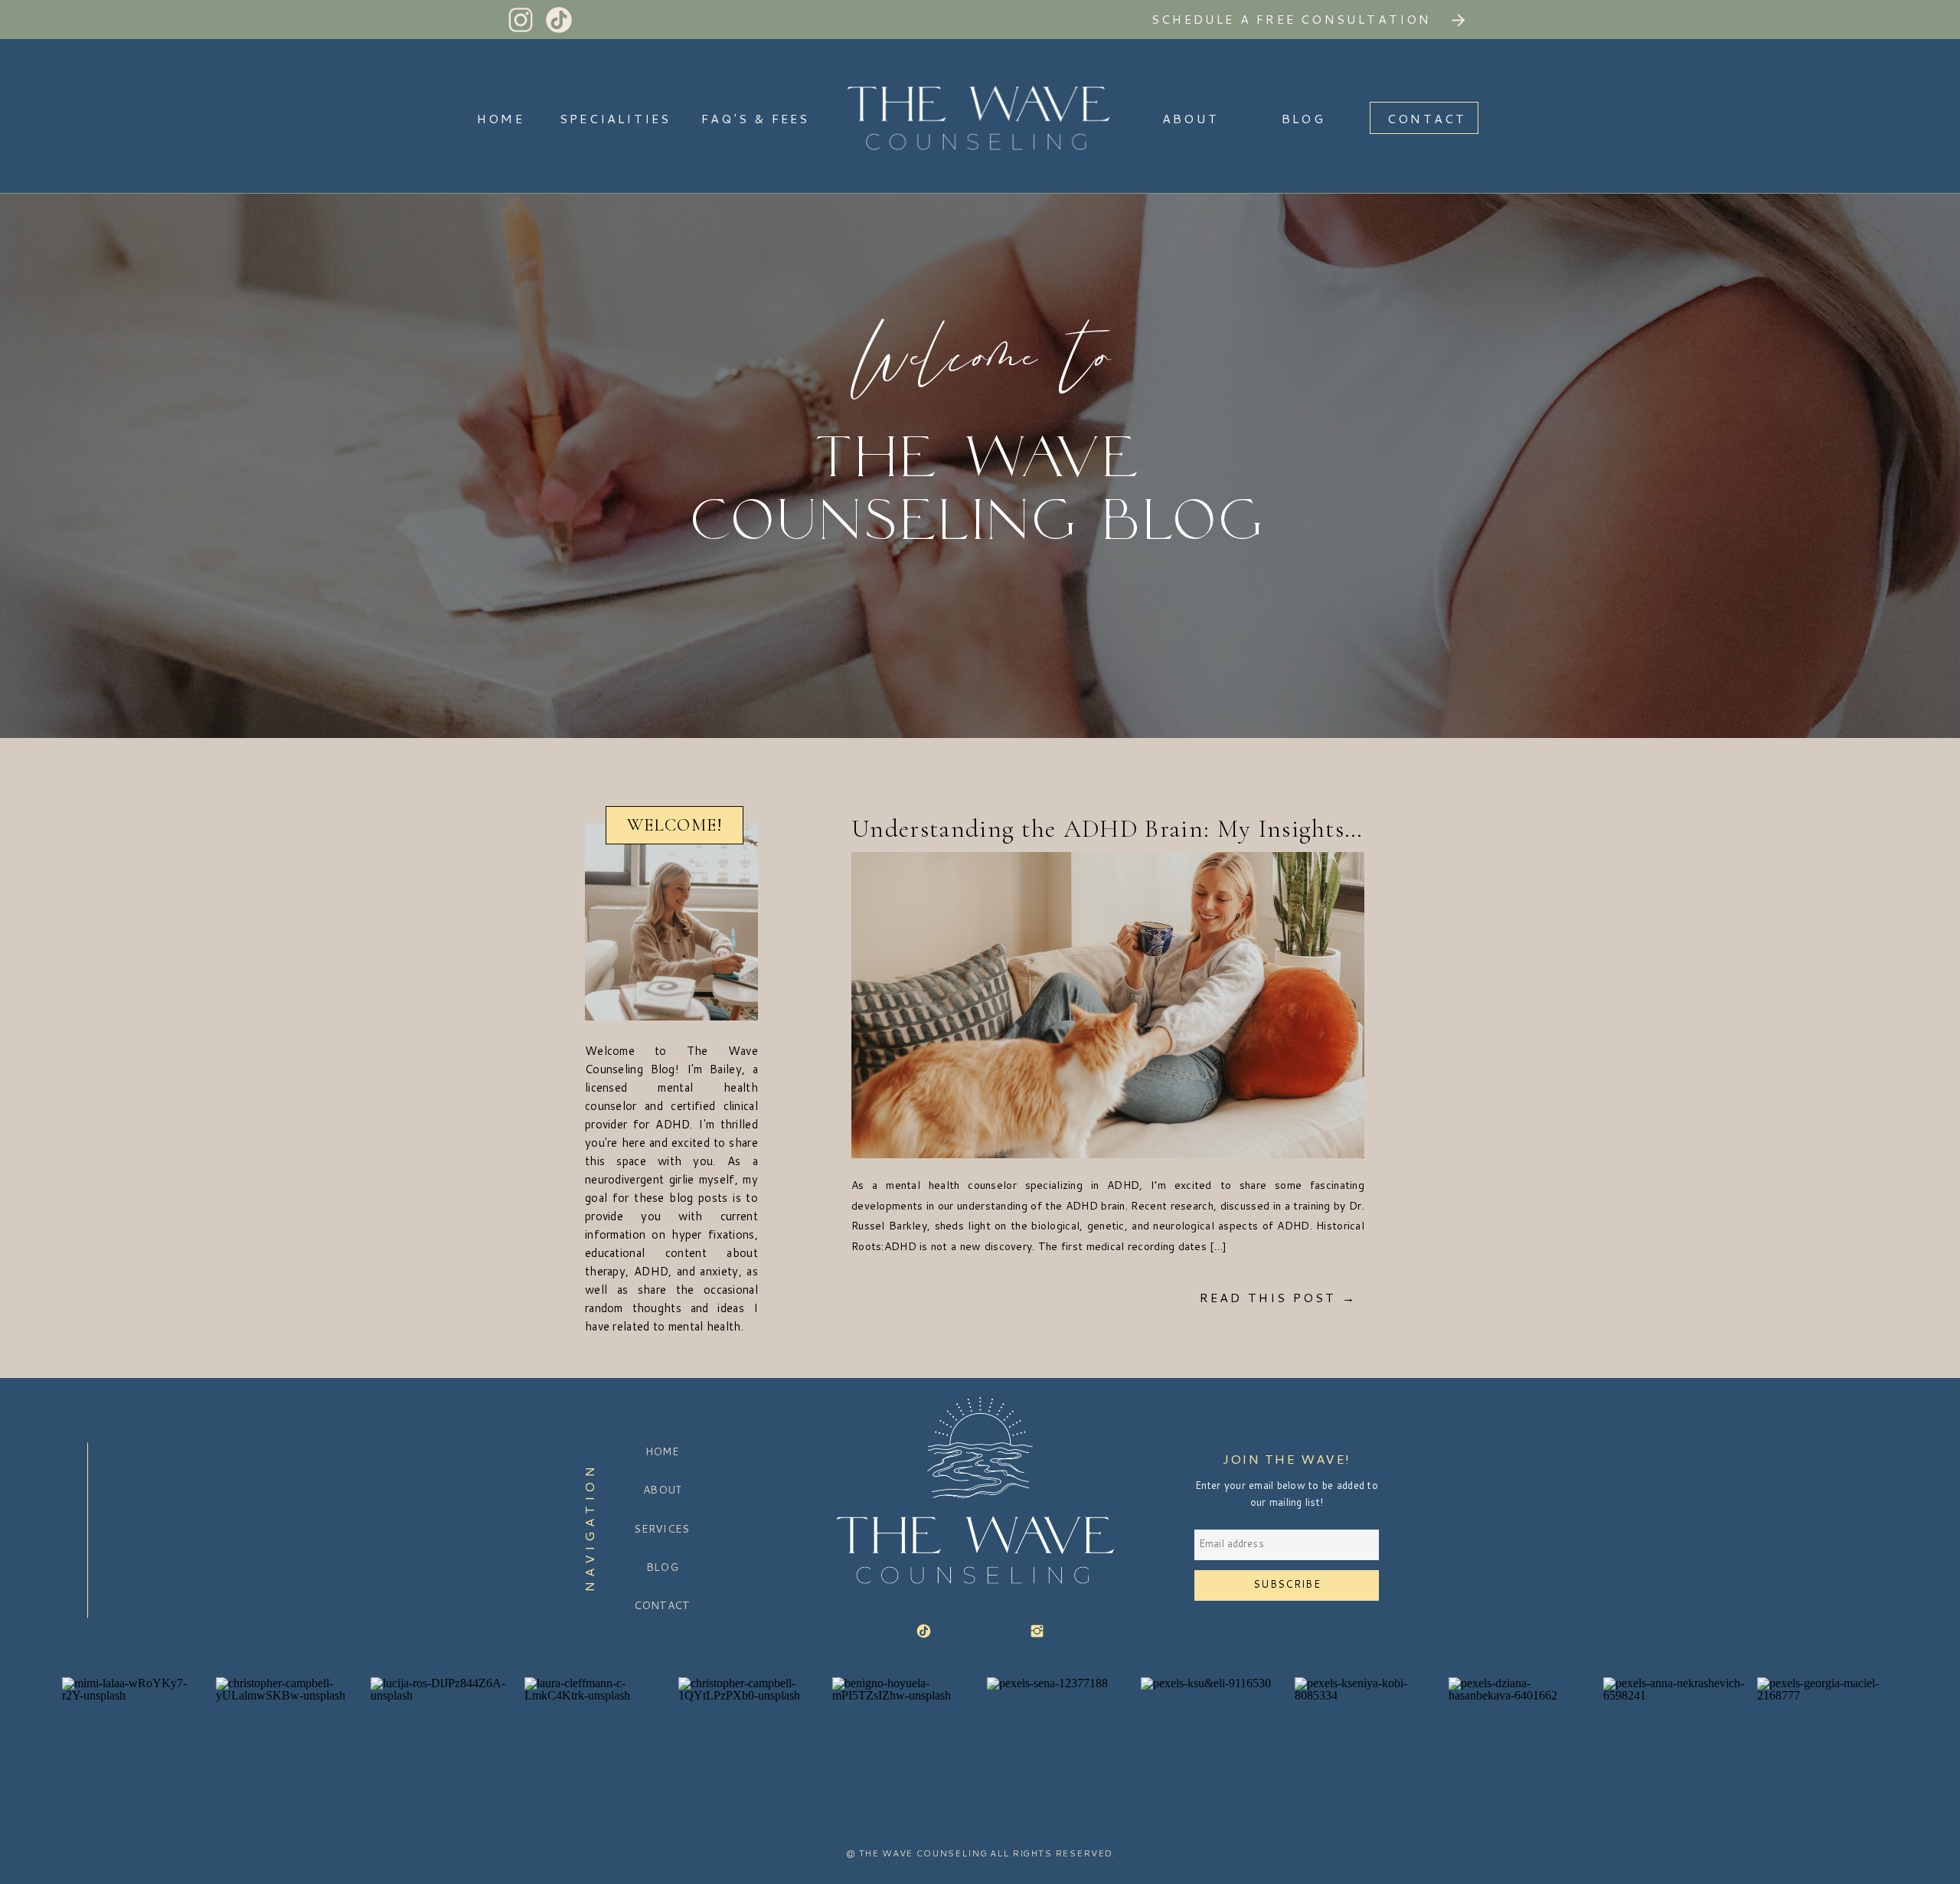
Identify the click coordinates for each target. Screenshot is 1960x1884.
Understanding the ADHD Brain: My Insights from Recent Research (1219, 829)
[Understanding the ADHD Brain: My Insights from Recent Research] (1108, 1005)
